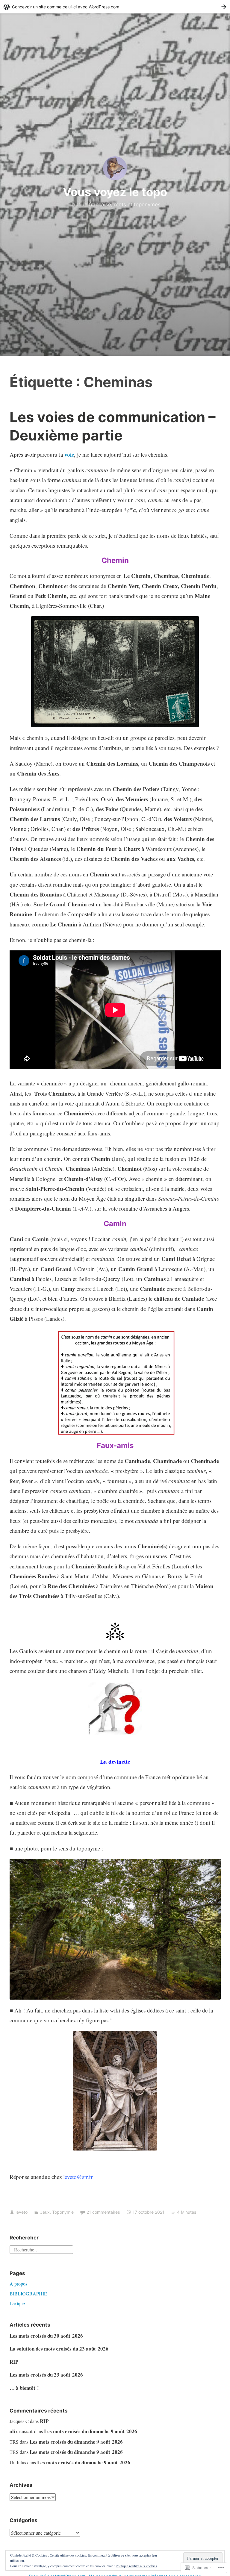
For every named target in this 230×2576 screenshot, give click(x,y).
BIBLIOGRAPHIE (28, 2293)
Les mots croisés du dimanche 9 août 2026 (91, 2431)
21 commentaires (103, 2212)
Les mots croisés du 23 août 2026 (46, 2375)
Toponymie (63, 2212)
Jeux (45, 2212)
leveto (22, 2212)
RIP (14, 2362)
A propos (18, 2284)
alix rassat (21, 2431)
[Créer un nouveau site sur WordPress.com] (115, 7)
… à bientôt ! (24, 2388)
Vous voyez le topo (115, 192)
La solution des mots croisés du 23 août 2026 (59, 2349)
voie (69, 454)
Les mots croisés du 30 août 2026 (46, 2336)
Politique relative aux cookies (136, 2566)
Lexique (17, 2303)
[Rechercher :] (41, 2249)
